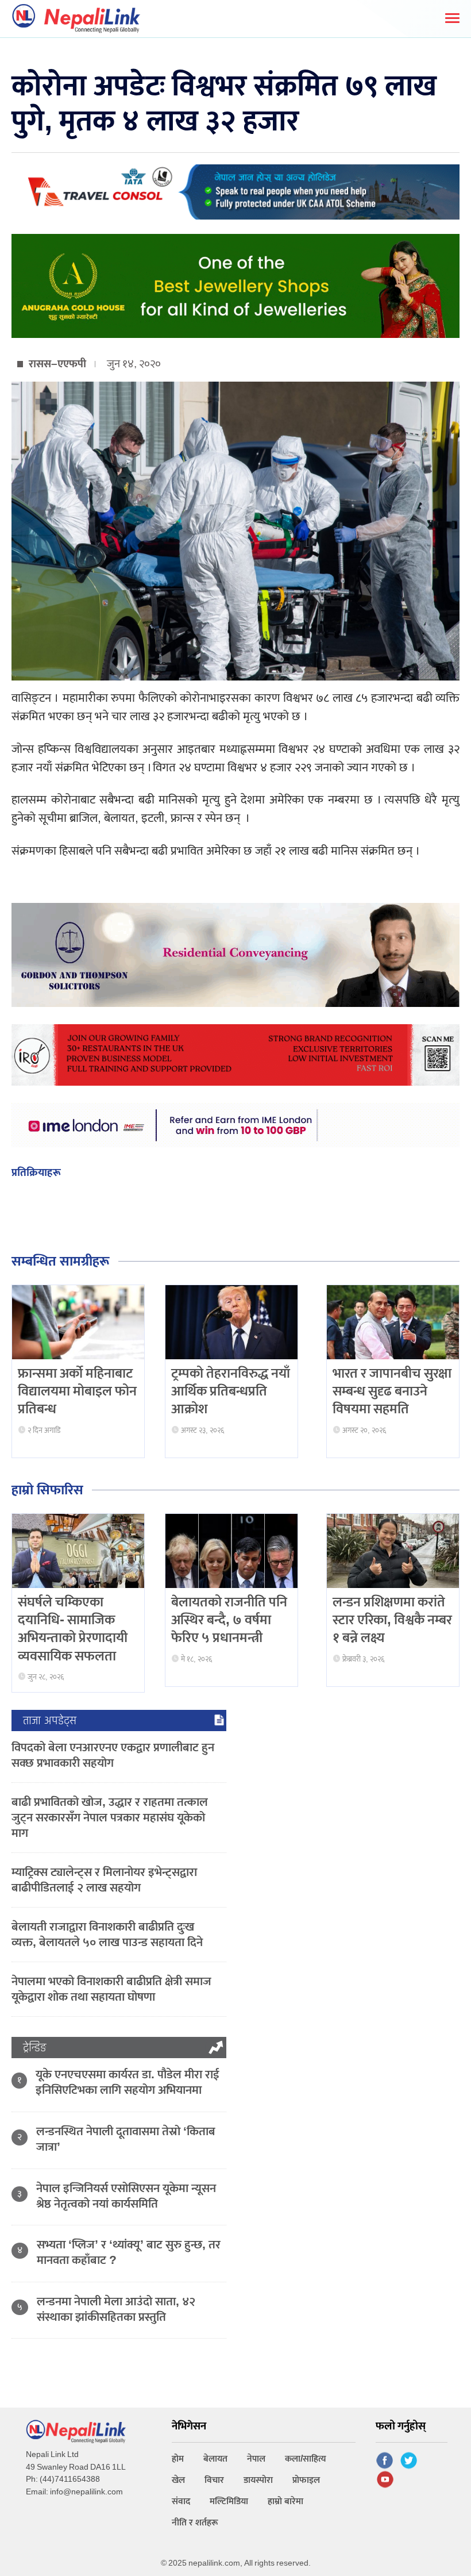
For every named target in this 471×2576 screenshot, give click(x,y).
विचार (214, 2480)
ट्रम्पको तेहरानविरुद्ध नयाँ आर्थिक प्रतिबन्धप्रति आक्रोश (231, 1391)
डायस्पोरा (258, 2480)
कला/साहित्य (306, 2459)
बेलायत (215, 2459)
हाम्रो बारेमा (285, 2502)
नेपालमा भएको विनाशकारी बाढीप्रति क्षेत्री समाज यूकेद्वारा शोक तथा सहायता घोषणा (111, 1989)
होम (178, 2459)
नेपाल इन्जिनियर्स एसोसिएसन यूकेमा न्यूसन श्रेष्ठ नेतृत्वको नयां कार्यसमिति (126, 2196)
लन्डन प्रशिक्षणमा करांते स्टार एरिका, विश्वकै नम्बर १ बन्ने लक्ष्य (392, 1620)
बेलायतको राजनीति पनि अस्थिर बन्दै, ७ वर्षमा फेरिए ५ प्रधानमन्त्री (229, 1620)
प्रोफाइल (306, 2480)
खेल (178, 2480)
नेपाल (256, 2459)
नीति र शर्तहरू (195, 2523)
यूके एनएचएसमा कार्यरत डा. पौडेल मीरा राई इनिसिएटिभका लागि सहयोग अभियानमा (128, 2082)
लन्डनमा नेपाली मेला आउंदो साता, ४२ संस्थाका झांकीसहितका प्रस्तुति (116, 2309)
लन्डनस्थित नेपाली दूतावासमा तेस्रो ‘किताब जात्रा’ (126, 2139)
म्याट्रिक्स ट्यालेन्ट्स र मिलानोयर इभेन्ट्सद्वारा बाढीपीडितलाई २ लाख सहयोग (104, 1880)
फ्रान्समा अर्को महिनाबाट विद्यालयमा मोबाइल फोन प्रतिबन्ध (77, 1391)
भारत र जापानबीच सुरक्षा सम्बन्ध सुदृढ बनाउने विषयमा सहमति (392, 1391)
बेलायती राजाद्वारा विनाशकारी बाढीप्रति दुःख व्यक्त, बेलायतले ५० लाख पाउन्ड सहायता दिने (107, 1935)
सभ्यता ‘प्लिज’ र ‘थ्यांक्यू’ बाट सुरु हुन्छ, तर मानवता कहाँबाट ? (129, 2252)
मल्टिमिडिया (229, 2502)
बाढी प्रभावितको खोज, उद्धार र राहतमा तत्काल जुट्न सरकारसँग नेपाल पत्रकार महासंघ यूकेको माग (110, 1818)
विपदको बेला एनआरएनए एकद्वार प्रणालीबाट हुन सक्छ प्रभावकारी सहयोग (113, 1755)
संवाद (181, 2502)
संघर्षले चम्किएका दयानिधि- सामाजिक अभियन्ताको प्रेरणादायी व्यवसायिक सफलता (73, 1629)
